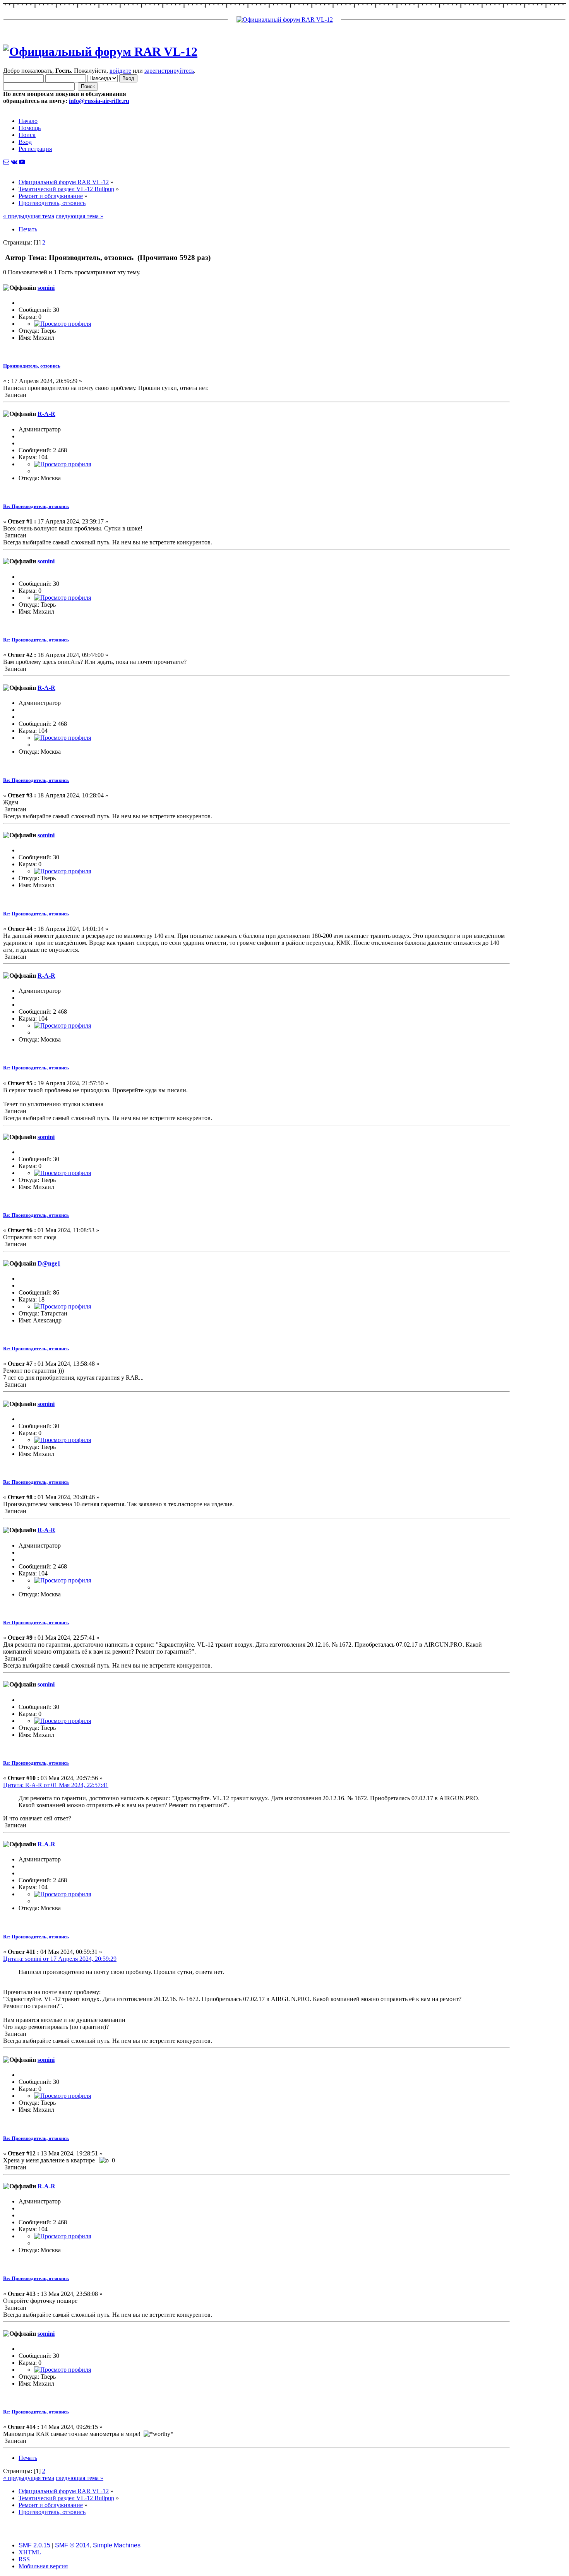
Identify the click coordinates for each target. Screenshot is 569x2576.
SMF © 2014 (72, 2545)
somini (46, 288)
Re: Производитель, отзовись (36, 506)
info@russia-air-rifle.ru (99, 101)
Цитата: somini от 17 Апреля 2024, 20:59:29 (60, 1959)
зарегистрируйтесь (169, 71)
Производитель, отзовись (32, 366)
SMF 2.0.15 (34, 2545)
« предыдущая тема (29, 216)
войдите (120, 71)
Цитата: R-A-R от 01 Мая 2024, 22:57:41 (56, 1785)
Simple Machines (117, 2545)
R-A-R (46, 414)
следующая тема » (80, 216)
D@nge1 (49, 1263)
